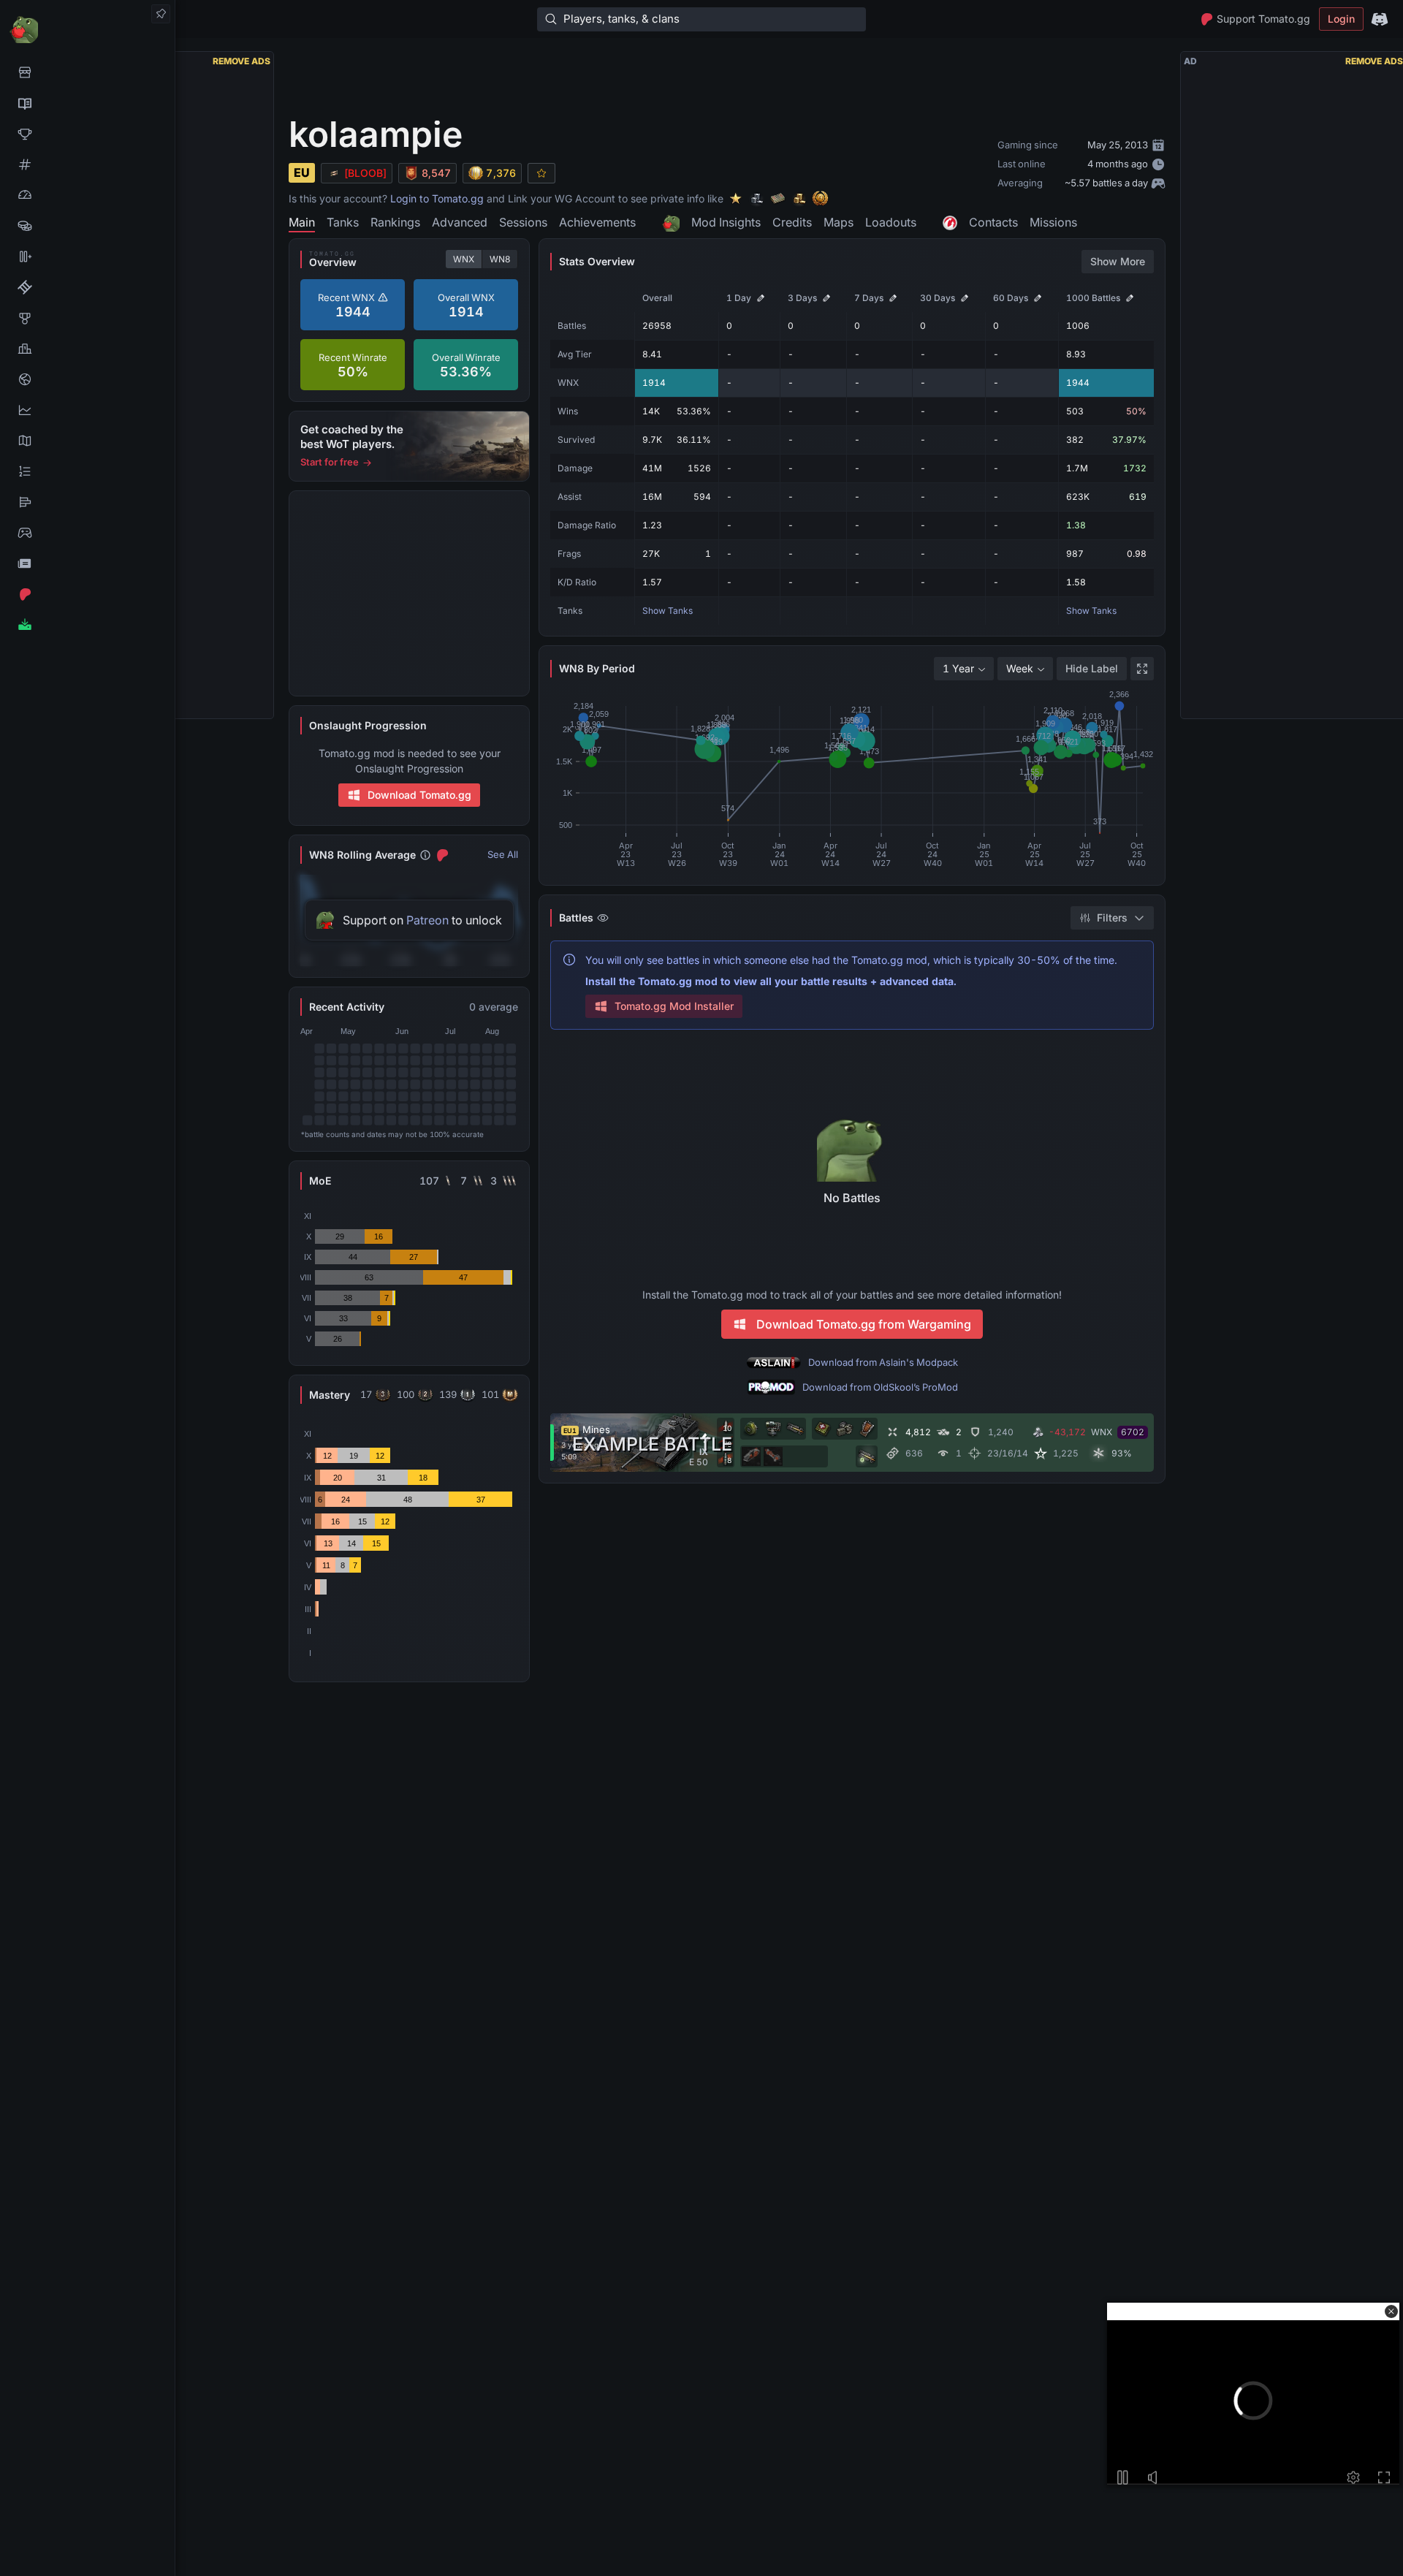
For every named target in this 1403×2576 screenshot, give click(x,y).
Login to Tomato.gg (437, 198)
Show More (1118, 261)
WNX (464, 259)
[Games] (87, 533)
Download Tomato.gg (419, 795)
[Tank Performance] (87, 195)
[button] (1391, 2311)
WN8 (500, 259)
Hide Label (1092, 668)
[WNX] (87, 103)
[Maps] (87, 441)
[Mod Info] (87, 625)
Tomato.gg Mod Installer (674, 1006)
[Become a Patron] (87, 594)
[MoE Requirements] (87, 287)
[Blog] (87, 563)
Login (1341, 19)
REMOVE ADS (242, 61)
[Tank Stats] (87, 164)
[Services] (87, 72)
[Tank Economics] (87, 226)
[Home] (87, 29)
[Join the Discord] (1380, 19)
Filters (1112, 917)
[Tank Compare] (87, 257)
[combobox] (964, 669)
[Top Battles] (87, 349)
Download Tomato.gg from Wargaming (864, 1324)
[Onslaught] (87, 134)
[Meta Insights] (87, 410)
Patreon (427, 920)
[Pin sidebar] (161, 14)
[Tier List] (87, 502)
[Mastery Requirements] (87, 318)
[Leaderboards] (87, 471)
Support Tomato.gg (1263, 19)
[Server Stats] (87, 379)
